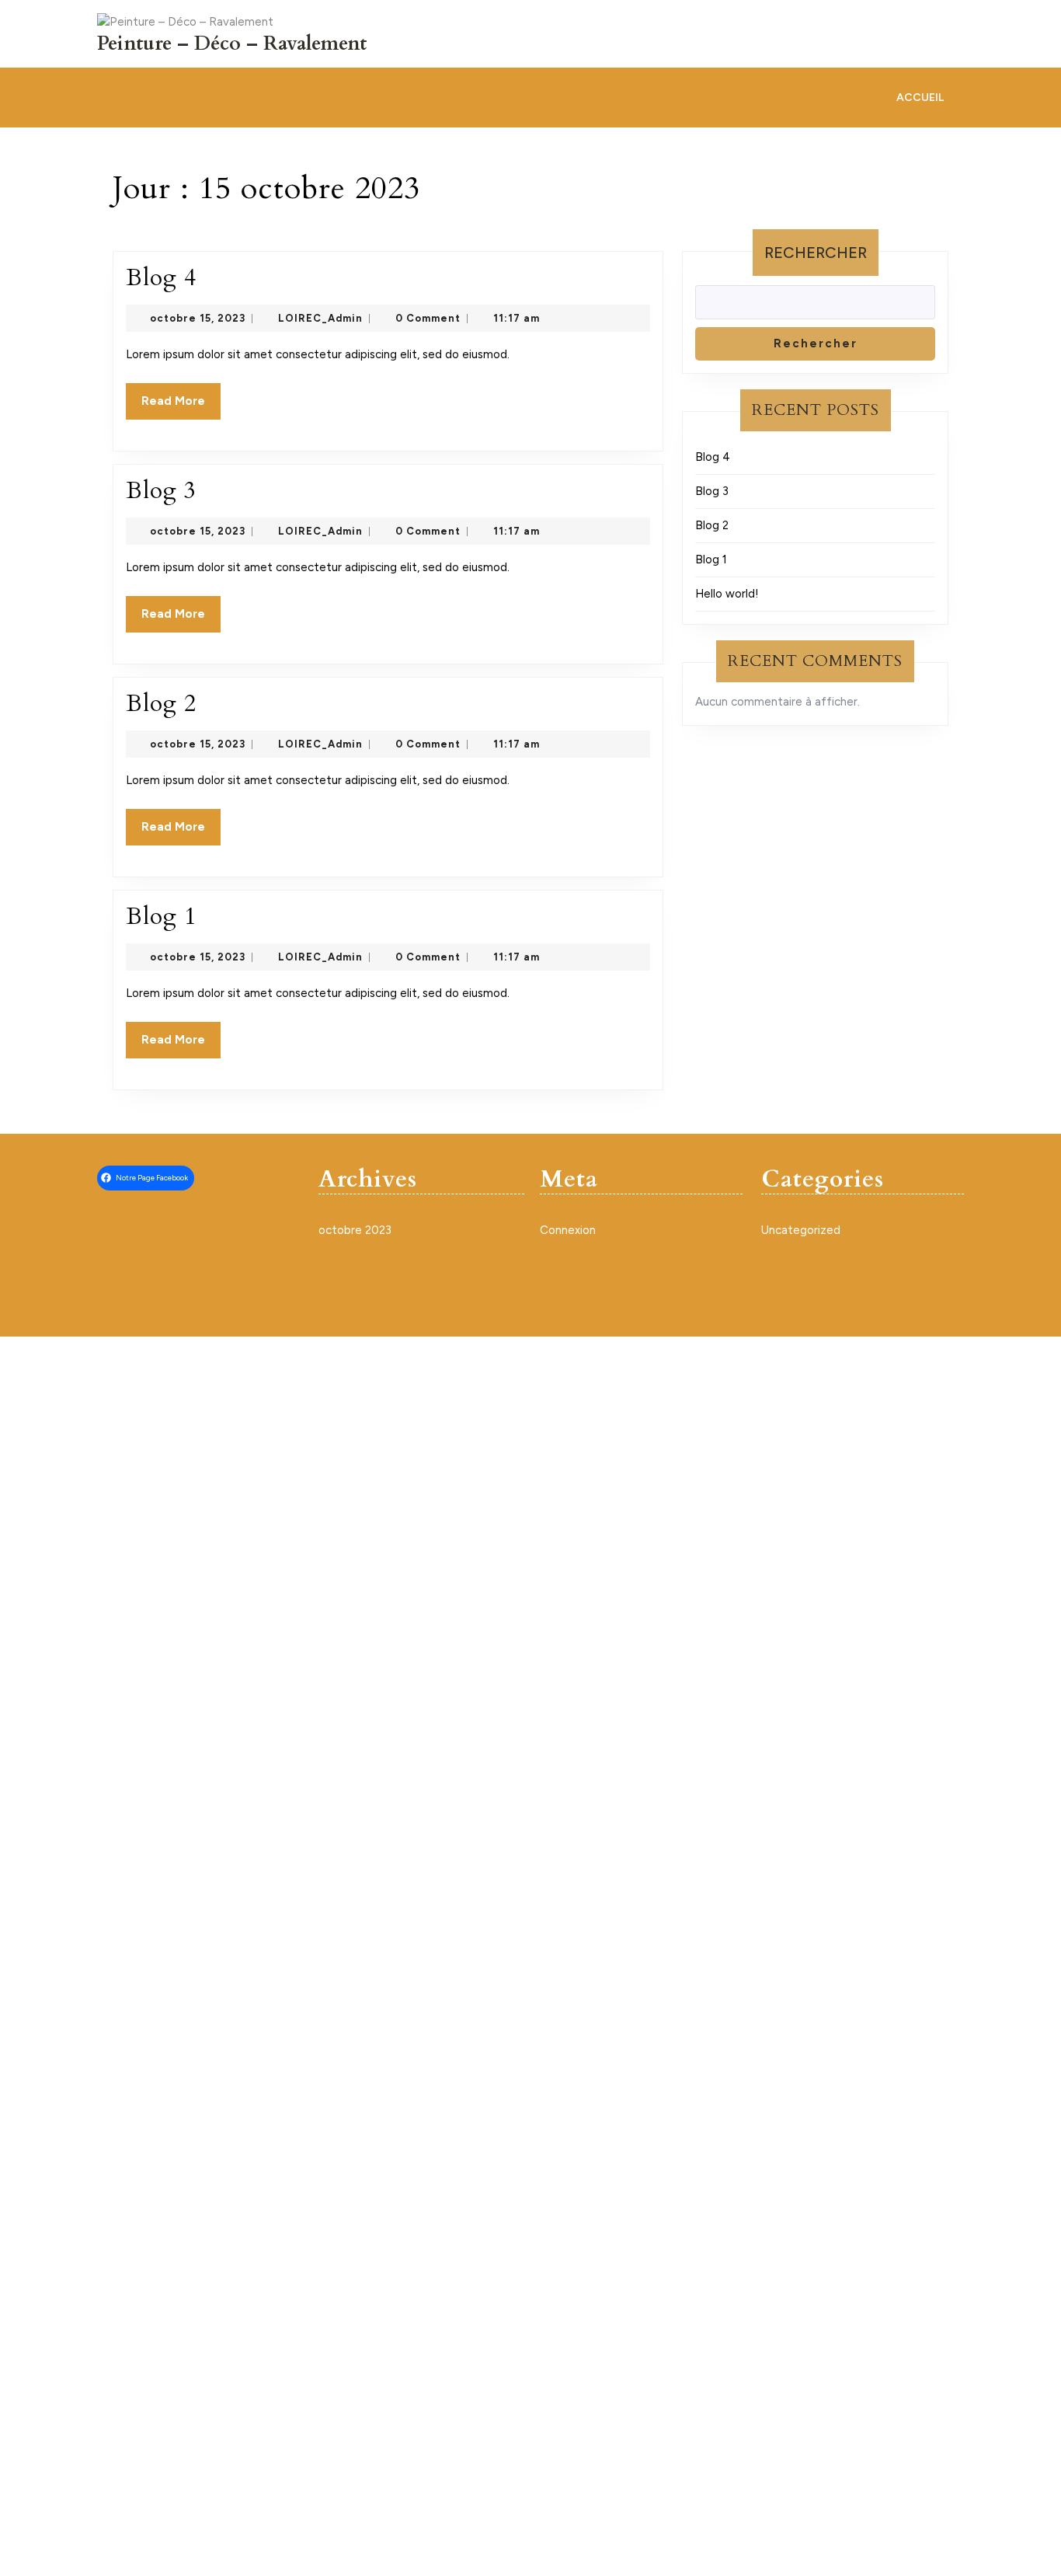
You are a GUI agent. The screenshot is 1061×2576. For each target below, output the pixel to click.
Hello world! (727, 594)
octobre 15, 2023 (198, 318)
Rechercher (816, 253)
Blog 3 (161, 491)
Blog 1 (161, 917)
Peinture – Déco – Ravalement (232, 44)
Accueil (920, 98)
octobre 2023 (355, 1230)
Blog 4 (161, 278)
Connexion (568, 1230)
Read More (181, 406)
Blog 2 (161, 704)
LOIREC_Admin (320, 318)
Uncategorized (801, 1230)
